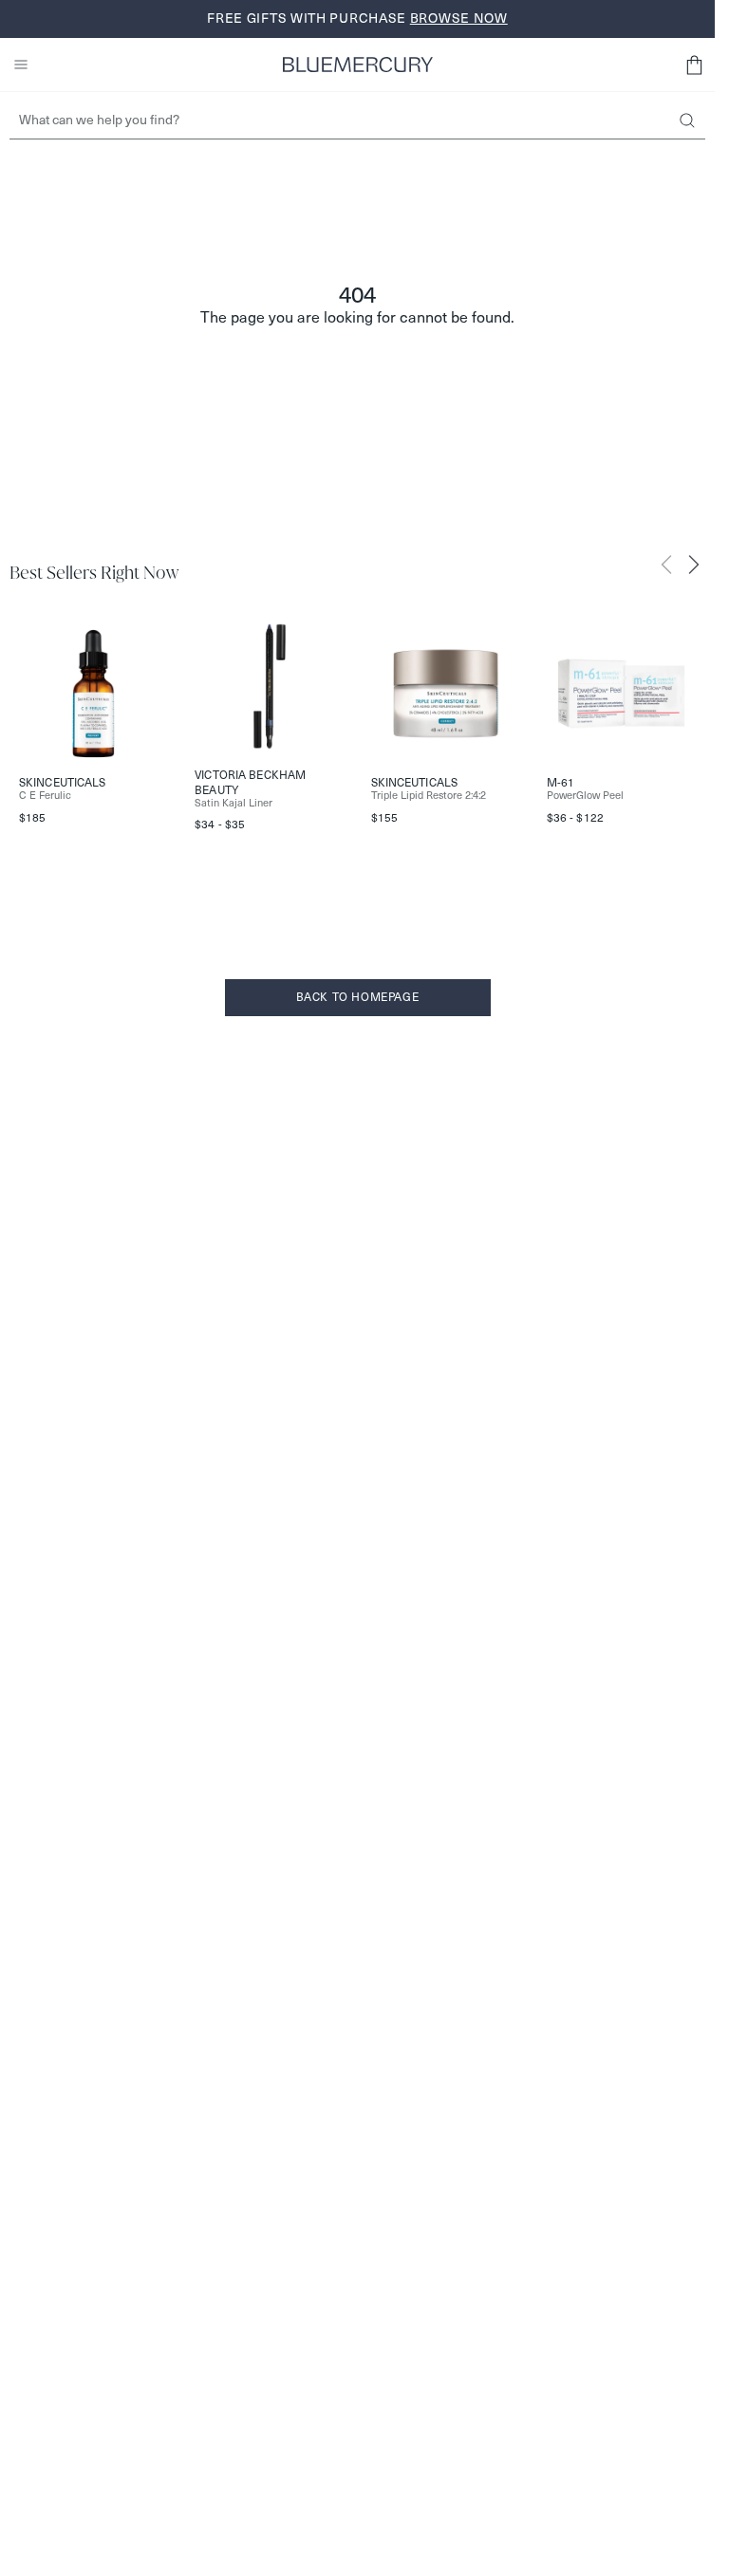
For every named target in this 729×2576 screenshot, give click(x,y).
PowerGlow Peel (585, 796)
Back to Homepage (358, 997)
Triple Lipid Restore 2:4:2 (429, 796)
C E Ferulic (45, 796)
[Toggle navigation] (21, 65)
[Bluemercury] (358, 65)
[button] (694, 65)
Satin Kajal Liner (234, 803)
